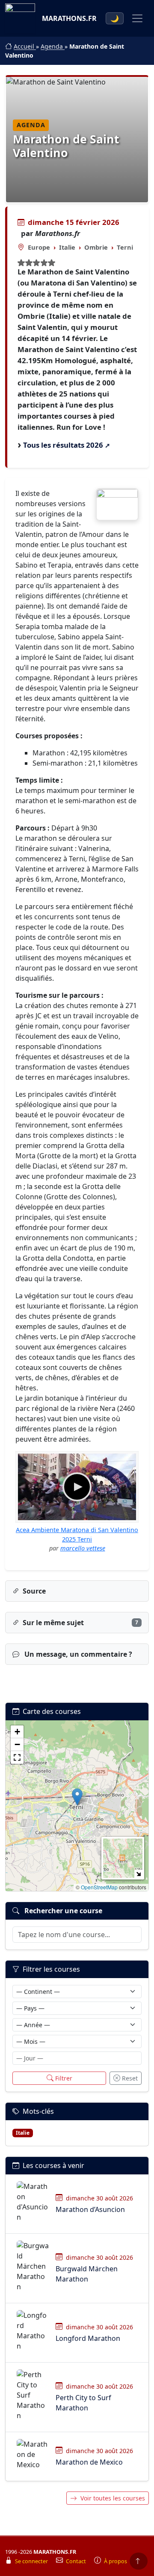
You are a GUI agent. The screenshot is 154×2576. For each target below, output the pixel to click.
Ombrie (96, 247)
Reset (130, 2078)
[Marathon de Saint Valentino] (117, 504)
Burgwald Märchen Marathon (87, 2274)
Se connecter (32, 2561)
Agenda (53, 46)
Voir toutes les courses (113, 2498)
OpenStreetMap (99, 1887)
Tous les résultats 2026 (63, 445)
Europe (39, 247)
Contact (77, 2561)
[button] (77, 1797)
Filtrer (64, 2078)
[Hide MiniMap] (138, 1874)
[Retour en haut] (139, 2561)
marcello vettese (83, 1548)
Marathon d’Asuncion (90, 2209)
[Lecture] (77, 1487)
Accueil (25, 46)
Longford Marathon (88, 2338)
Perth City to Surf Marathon (83, 2403)
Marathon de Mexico (89, 2462)
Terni (125, 247)
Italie (67, 247)
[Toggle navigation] (137, 18)
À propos (115, 2561)
